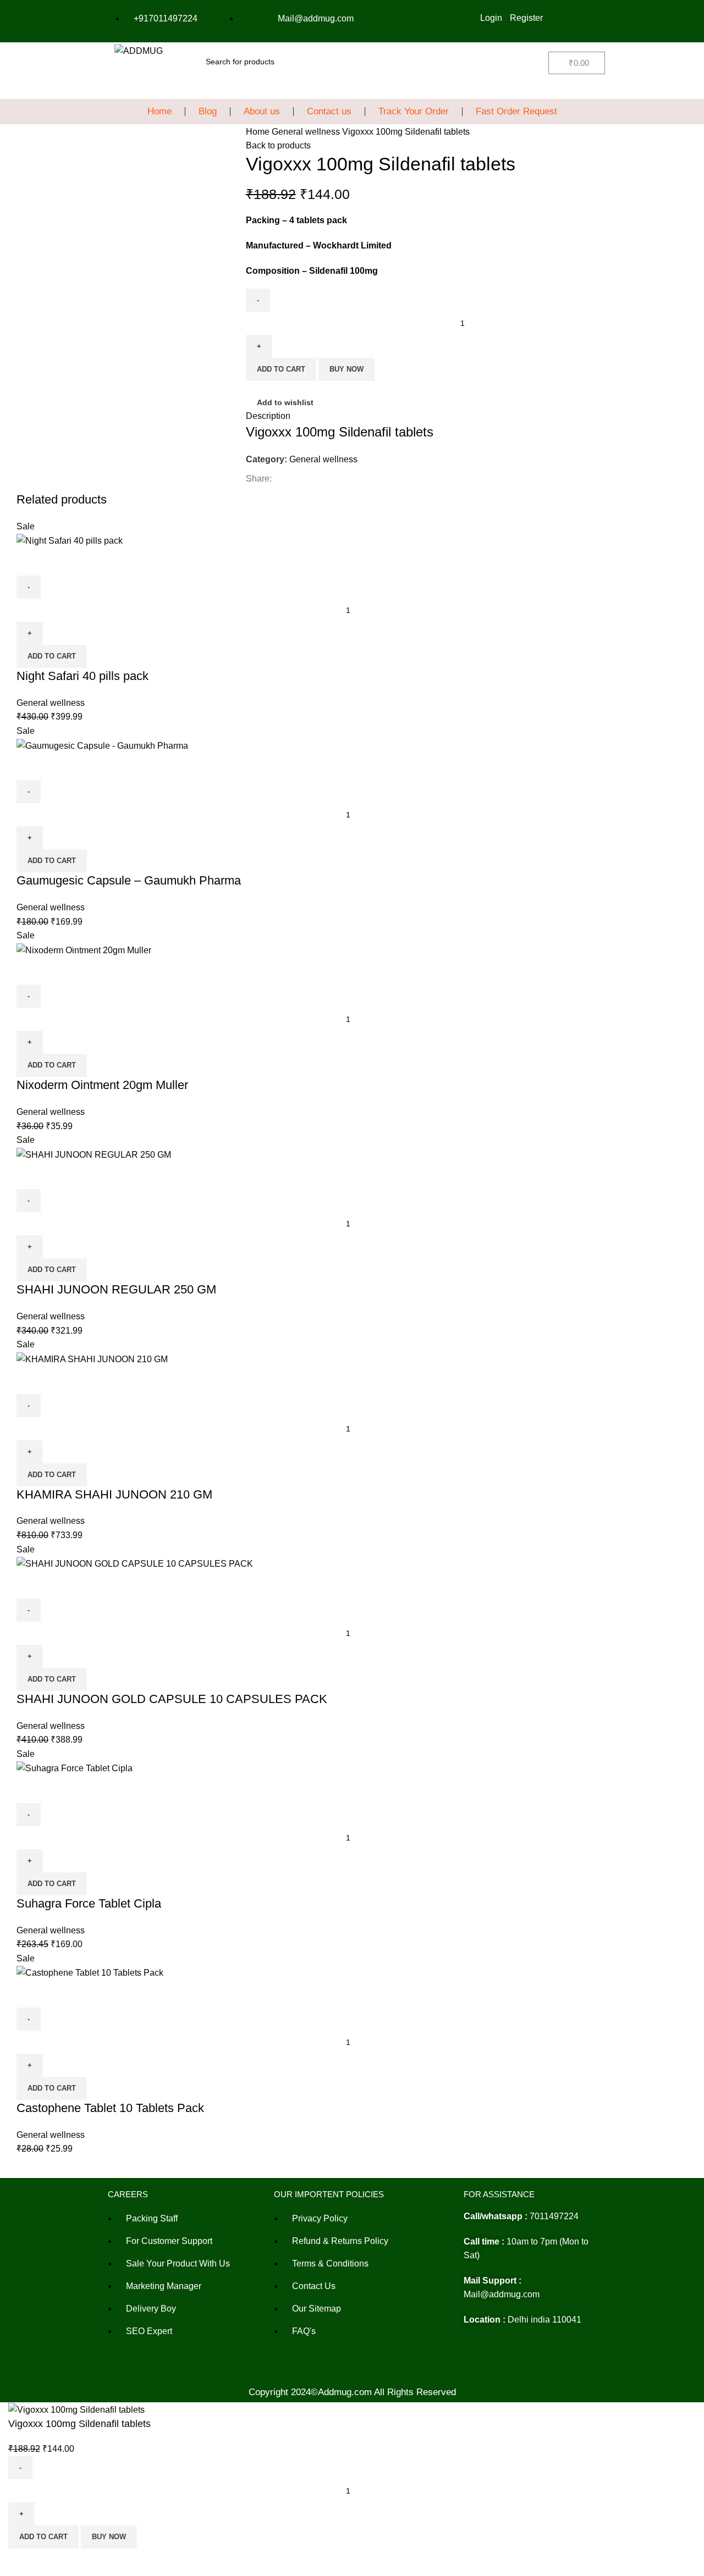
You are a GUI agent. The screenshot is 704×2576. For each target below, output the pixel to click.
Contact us (329, 111)
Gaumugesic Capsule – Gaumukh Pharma (129, 880)
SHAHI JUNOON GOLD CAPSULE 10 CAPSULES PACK (172, 1699)
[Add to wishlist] (60, 562)
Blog (208, 111)
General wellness (307, 132)
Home (159, 111)
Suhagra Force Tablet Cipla (89, 1903)
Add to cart (281, 369)
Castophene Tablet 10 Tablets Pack (110, 2108)
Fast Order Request (516, 111)
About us (262, 111)
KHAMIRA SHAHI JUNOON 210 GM (114, 1494)
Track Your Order (414, 111)
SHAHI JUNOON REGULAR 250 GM (116, 1289)
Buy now (346, 369)
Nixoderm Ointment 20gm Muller (102, 1085)
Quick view (30, 562)
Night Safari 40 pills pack (82, 676)
